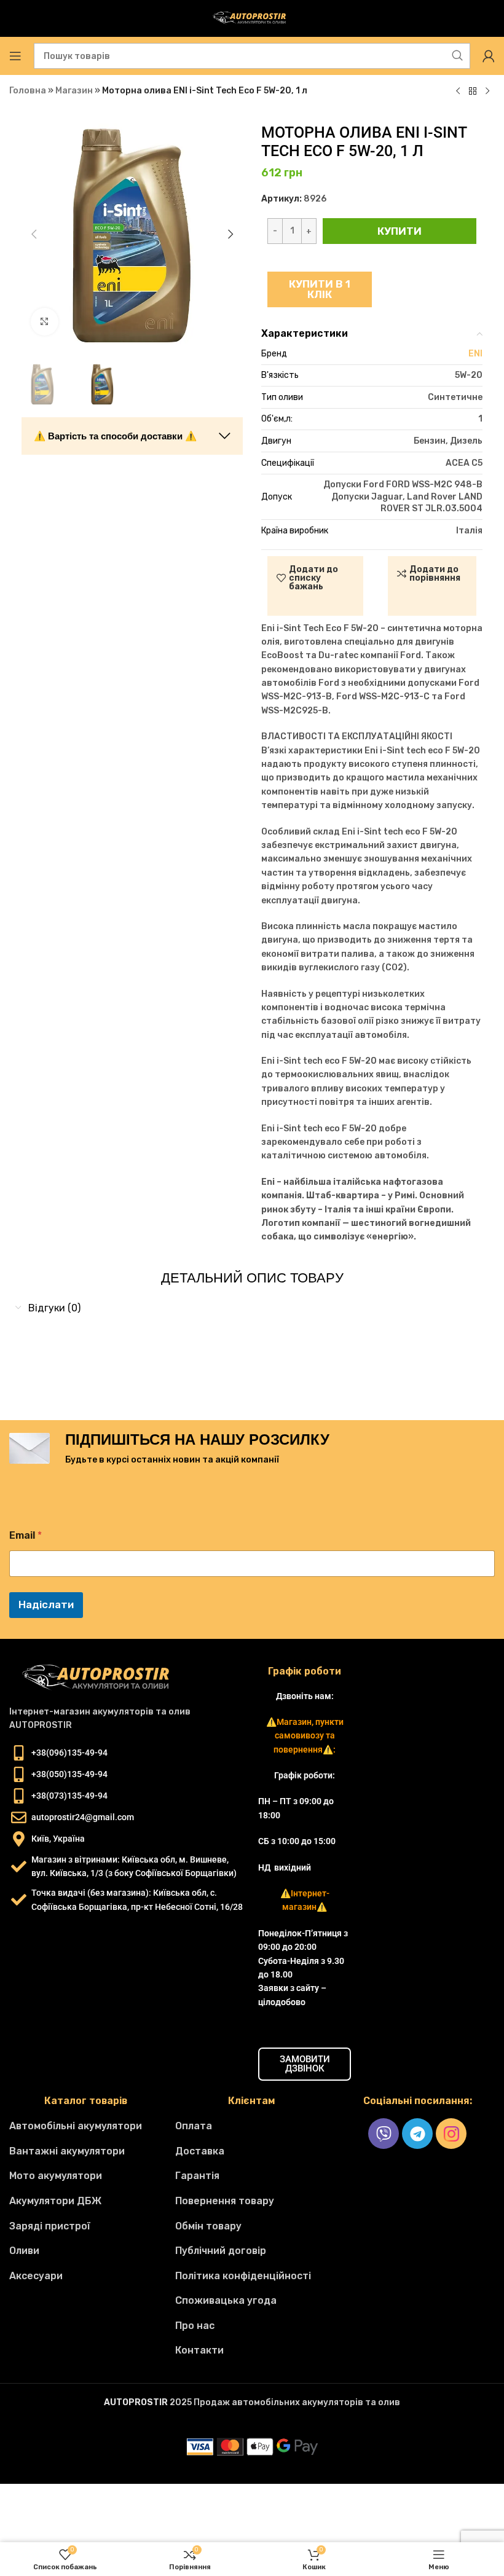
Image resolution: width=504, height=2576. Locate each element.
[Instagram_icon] (451, 2134)
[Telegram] (417, 2134)
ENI (475, 354)
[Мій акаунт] (489, 56)
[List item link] (86, 2126)
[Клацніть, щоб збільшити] (45, 322)
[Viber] (384, 2134)
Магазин (74, 91)
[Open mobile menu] (15, 56)
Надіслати (46, 1604)
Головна (28, 91)
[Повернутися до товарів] (473, 92)
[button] (34, 234)
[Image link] (101, 1678)
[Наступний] (487, 92)
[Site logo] (252, 18)
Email (26, 1535)
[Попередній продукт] (458, 92)
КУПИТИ (400, 231)
